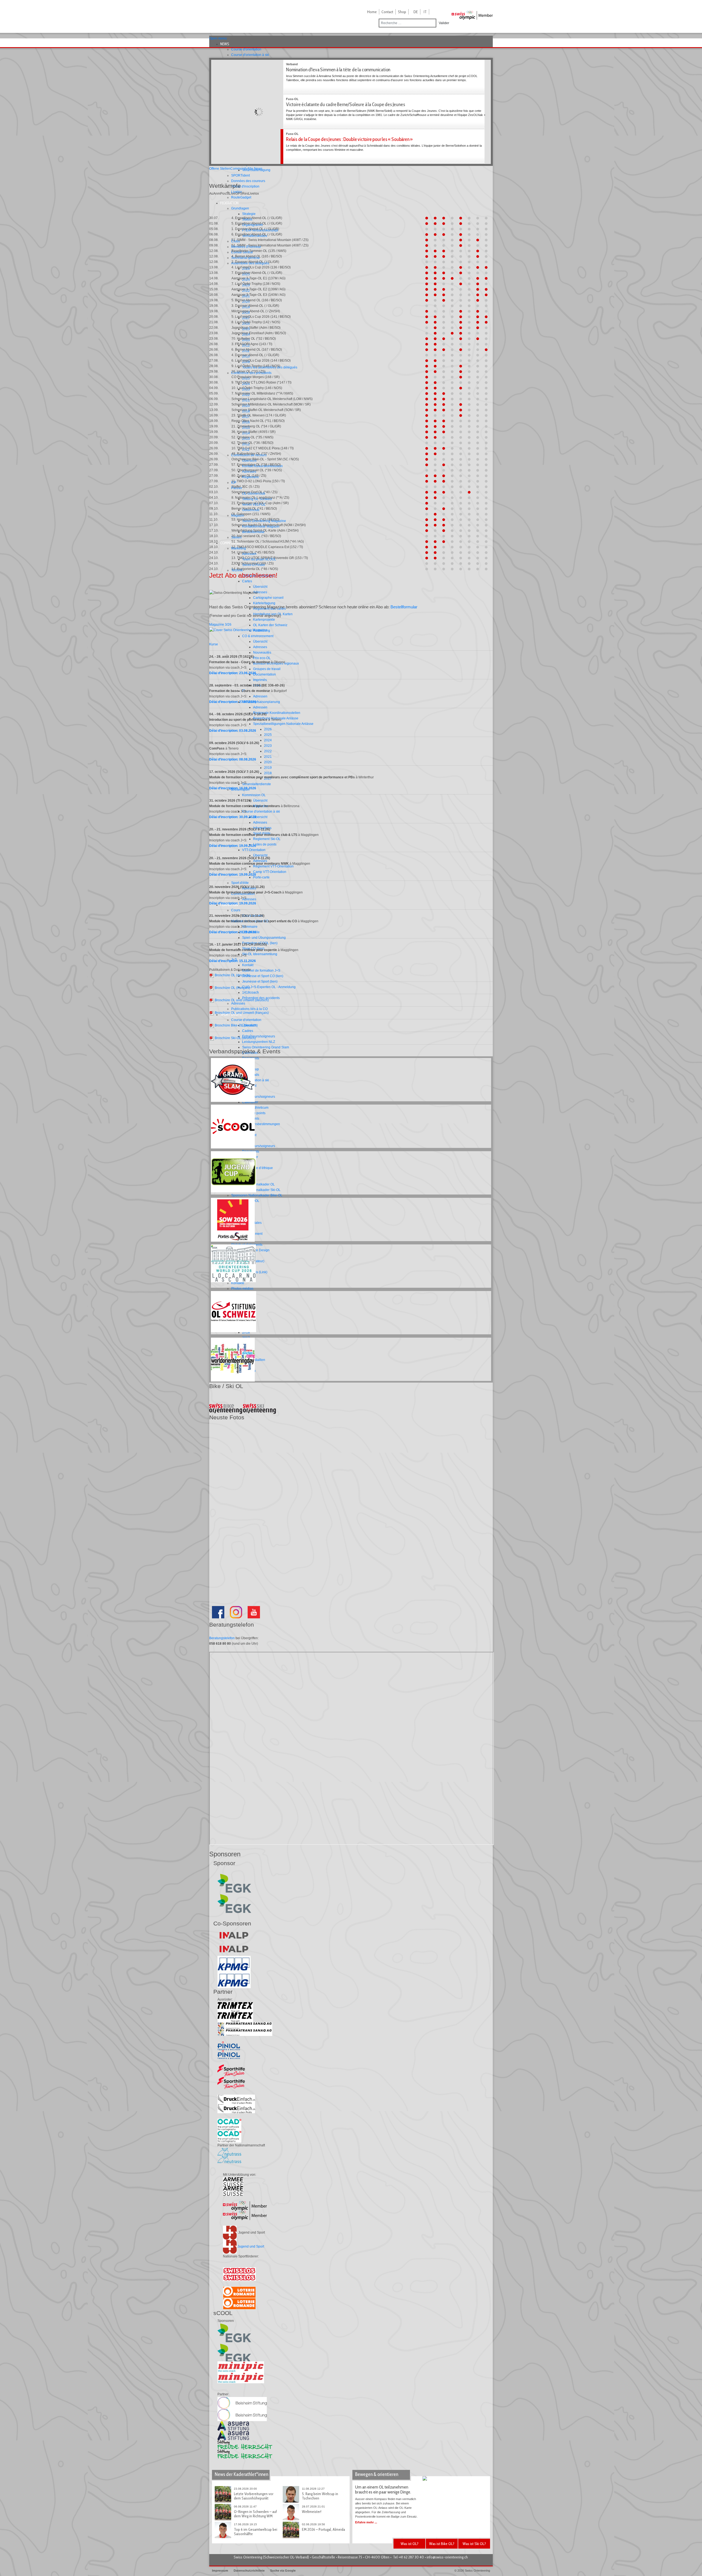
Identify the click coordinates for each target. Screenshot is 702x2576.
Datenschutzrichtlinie (249, 2571)
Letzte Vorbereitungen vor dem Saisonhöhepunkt (254, 2496)
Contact (387, 12)
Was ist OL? (410, 2544)
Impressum (220, 2571)
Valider (444, 23)
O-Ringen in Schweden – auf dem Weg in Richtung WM (255, 2514)
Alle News (255, 169)
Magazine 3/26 (220, 625)
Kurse (214, 644)
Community (239, 169)
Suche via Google (283, 2571)
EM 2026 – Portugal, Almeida (323, 2529)
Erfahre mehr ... (366, 2522)
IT (425, 12)
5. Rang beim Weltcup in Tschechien (320, 2496)
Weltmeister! (312, 2512)
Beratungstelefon (222, 1638)
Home (372, 12)
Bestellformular (404, 607)
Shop (402, 12)
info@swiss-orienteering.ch (447, 2557)
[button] (226, 44)
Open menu (218, 38)
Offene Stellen (220, 169)
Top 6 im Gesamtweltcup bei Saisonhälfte (256, 2532)
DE (416, 12)
